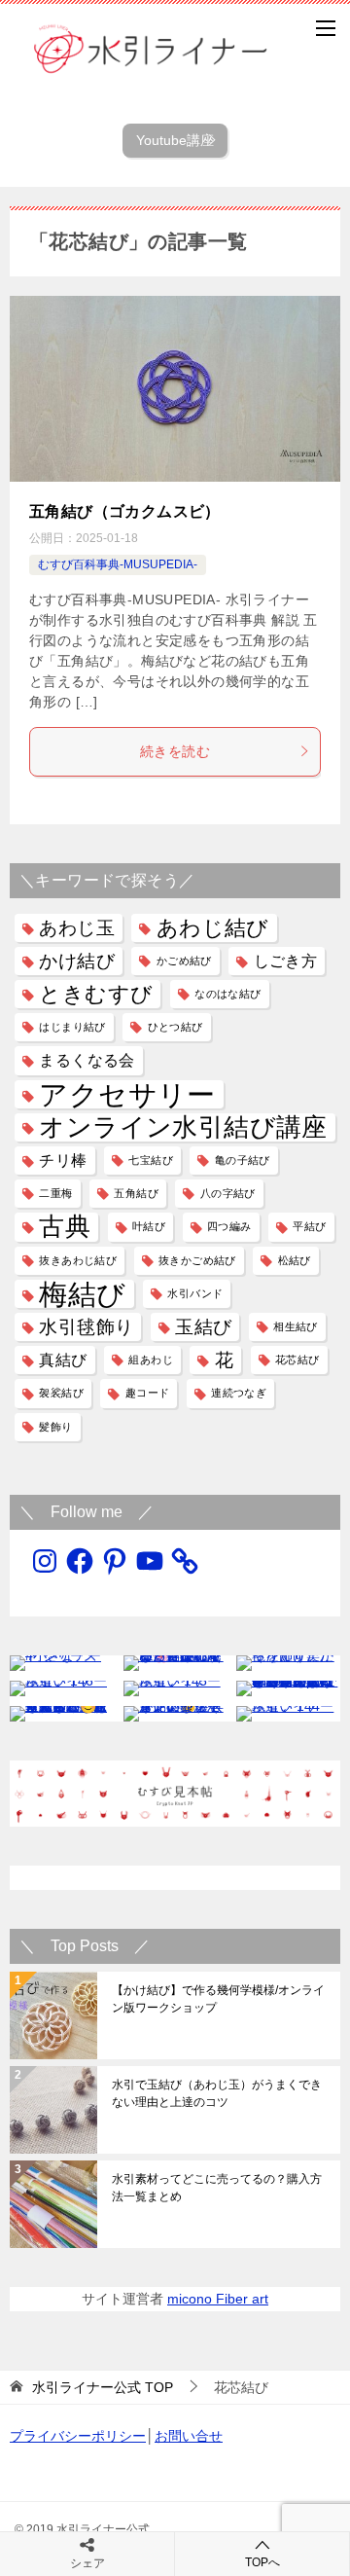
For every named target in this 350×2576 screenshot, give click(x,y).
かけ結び (77, 961)
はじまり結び (72, 1027)
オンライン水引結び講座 (183, 1127)
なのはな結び (227, 994)
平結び (309, 1226)
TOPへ (262, 2562)
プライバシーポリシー (78, 2436)
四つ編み (229, 1226)
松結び (295, 1260)
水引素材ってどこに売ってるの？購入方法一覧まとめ (217, 2188)
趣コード (148, 1393)
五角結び (136, 1193)
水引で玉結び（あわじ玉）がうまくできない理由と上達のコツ (217, 2093)
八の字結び (228, 1193)
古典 (65, 1227)
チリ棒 (63, 1161)
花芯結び (297, 1360)
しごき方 (286, 961)
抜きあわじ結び (78, 1260)
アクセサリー (127, 1094)
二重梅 (55, 1193)
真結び (63, 1360)
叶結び (149, 1226)
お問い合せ (189, 2436)
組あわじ (151, 1360)
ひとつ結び (175, 1027)
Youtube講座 (182, 140)
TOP (103, 2387)
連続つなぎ (239, 1393)
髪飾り (55, 1427)
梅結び (82, 1294)
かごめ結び (184, 961)
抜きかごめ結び (197, 1260)
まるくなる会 (87, 1060)
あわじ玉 (77, 928)
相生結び (296, 1326)
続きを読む (175, 751)
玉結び (203, 1327)
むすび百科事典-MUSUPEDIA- (118, 564)
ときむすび (96, 994)
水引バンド (195, 1293)
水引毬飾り (86, 1327)
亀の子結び (243, 1160)
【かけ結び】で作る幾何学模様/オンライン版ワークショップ (218, 1999)
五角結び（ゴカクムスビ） (125, 511)
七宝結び (151, 1160)
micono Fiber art (218, 2299)
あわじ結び (213, 928)
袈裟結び (61, 1393)
